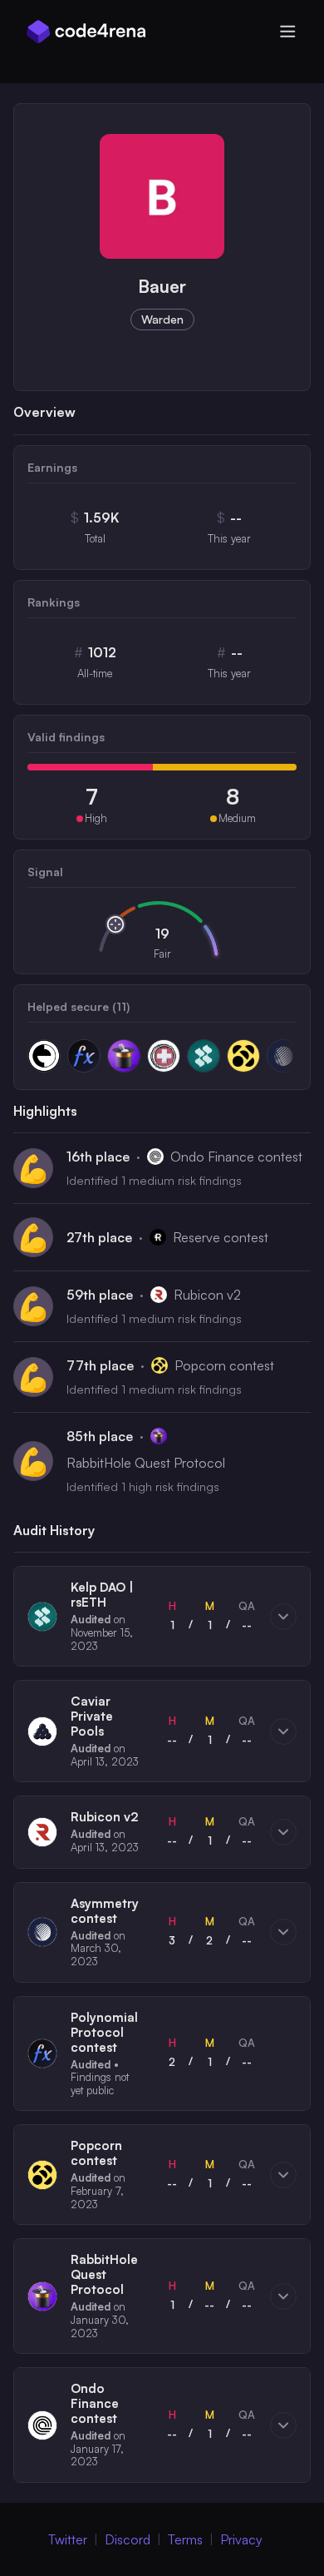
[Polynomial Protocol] (84, 1056)
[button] (162, 1616)
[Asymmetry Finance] (283, 1056)
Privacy (241, 2539)
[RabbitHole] (124, 1056)
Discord (128, 2539)
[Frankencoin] (164, 1056)
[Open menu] (287, 32)
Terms (185, 2539)
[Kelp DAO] (204, 1056)
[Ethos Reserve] (44, 1056)
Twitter (68, 2539)
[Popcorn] (243, 1056)
